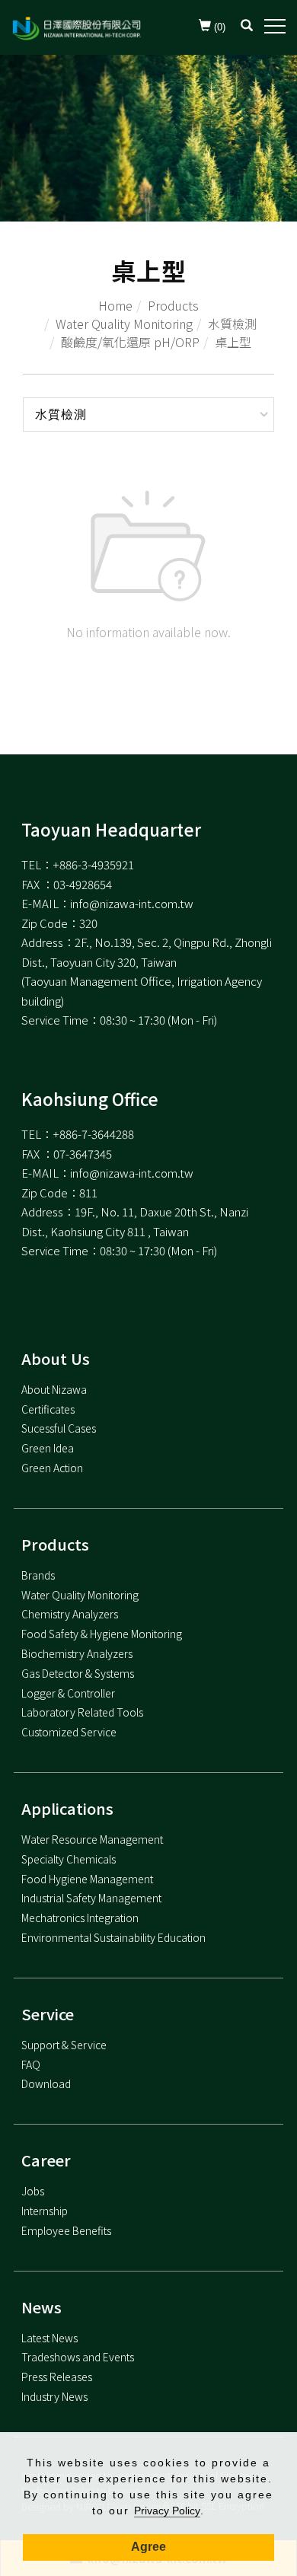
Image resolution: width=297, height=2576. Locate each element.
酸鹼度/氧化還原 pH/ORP (130, 342)
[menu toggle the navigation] (275, 27)
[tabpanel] (148, 138)
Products (173, 305)
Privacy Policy (167, 2511)
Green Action (52, 1468)
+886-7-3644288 (93, 1134)
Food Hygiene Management (87, 1879)
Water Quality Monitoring (124, 324)
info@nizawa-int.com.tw (132, 903)
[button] (247, 27)
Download (46, 2083)
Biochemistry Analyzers (77, 1653)
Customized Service (69, 1732)
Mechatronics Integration (80, 1918)
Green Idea (48, 1448)
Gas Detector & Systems (78, 1673)
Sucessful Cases (59, 1428)
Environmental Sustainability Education (113, 1937)
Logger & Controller (68, 1693)
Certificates (48, 1409)
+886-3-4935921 (93, 864)
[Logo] (76, 27)
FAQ (31, 2064)
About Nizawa (54, 1389)
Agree (148, 2547)
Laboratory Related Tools (82, 1712)
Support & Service (64, 2045)
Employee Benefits (66, 2230)
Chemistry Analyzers (70, 1614)
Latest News (49, 2338)
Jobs (33, 2191)
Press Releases (57, 2377)
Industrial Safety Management (91, 1898)
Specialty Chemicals (69, 1859)
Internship (45, 2211)
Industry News (54, 2396)
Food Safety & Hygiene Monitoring (102, 1634)
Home (115, 305)
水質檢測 (232, 324)
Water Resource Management (92, 1839)
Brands (38, 1575)
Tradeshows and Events (78, 2357)
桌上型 (233, 342)
